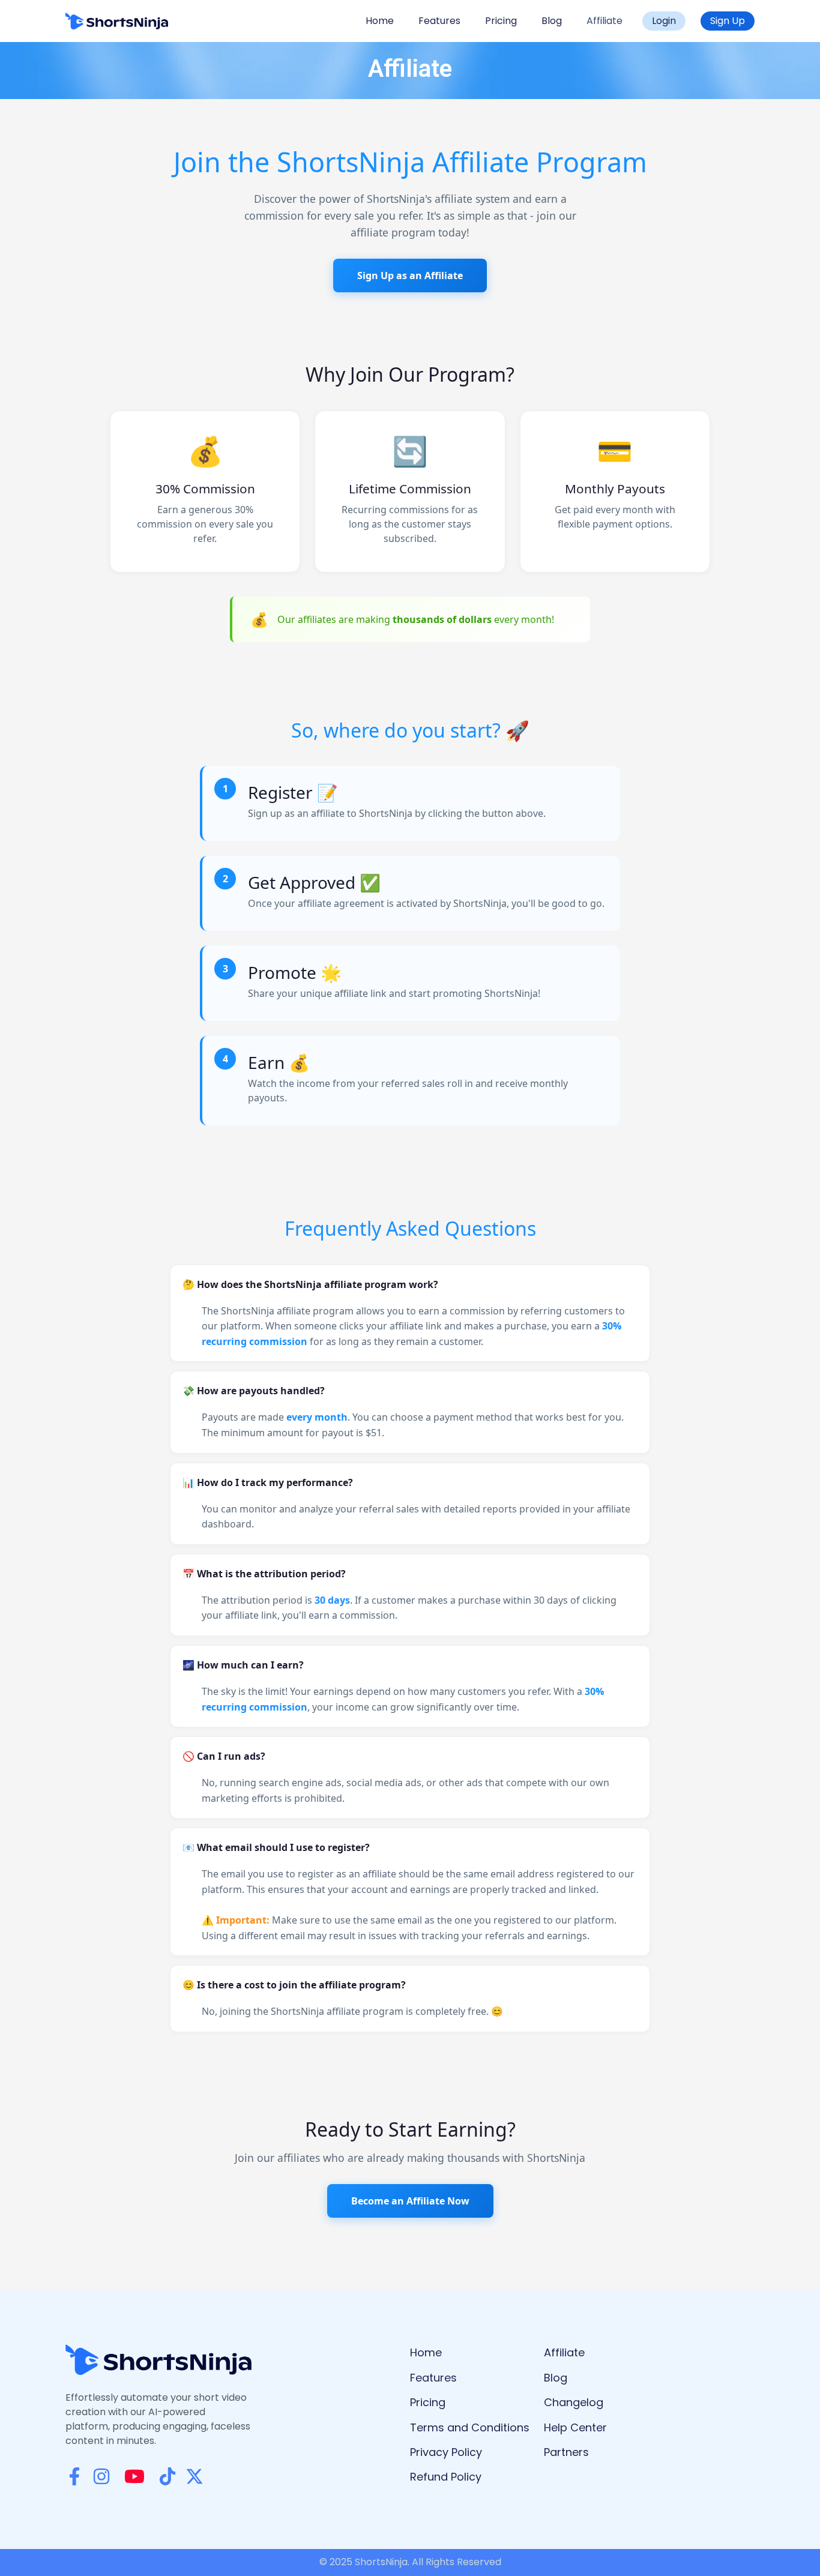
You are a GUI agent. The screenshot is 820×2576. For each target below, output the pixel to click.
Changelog (574, 2402)
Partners (566, 2452)
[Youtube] (134, 2476)
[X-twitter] (194, 2476)
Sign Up (728, 21)
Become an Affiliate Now (410, 2201)
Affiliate (604, 21)
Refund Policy (446, 2477)
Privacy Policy (446, 2452)
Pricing (501, 21)
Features (439, 21)
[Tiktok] (167, 2476)
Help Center (575, 2427)
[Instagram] (101, 2476)
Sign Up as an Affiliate (410, 275)
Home (380, 21)
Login (664, 21)
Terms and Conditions (470, 2427)
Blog (552, 21)
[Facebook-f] (74, 2476)
